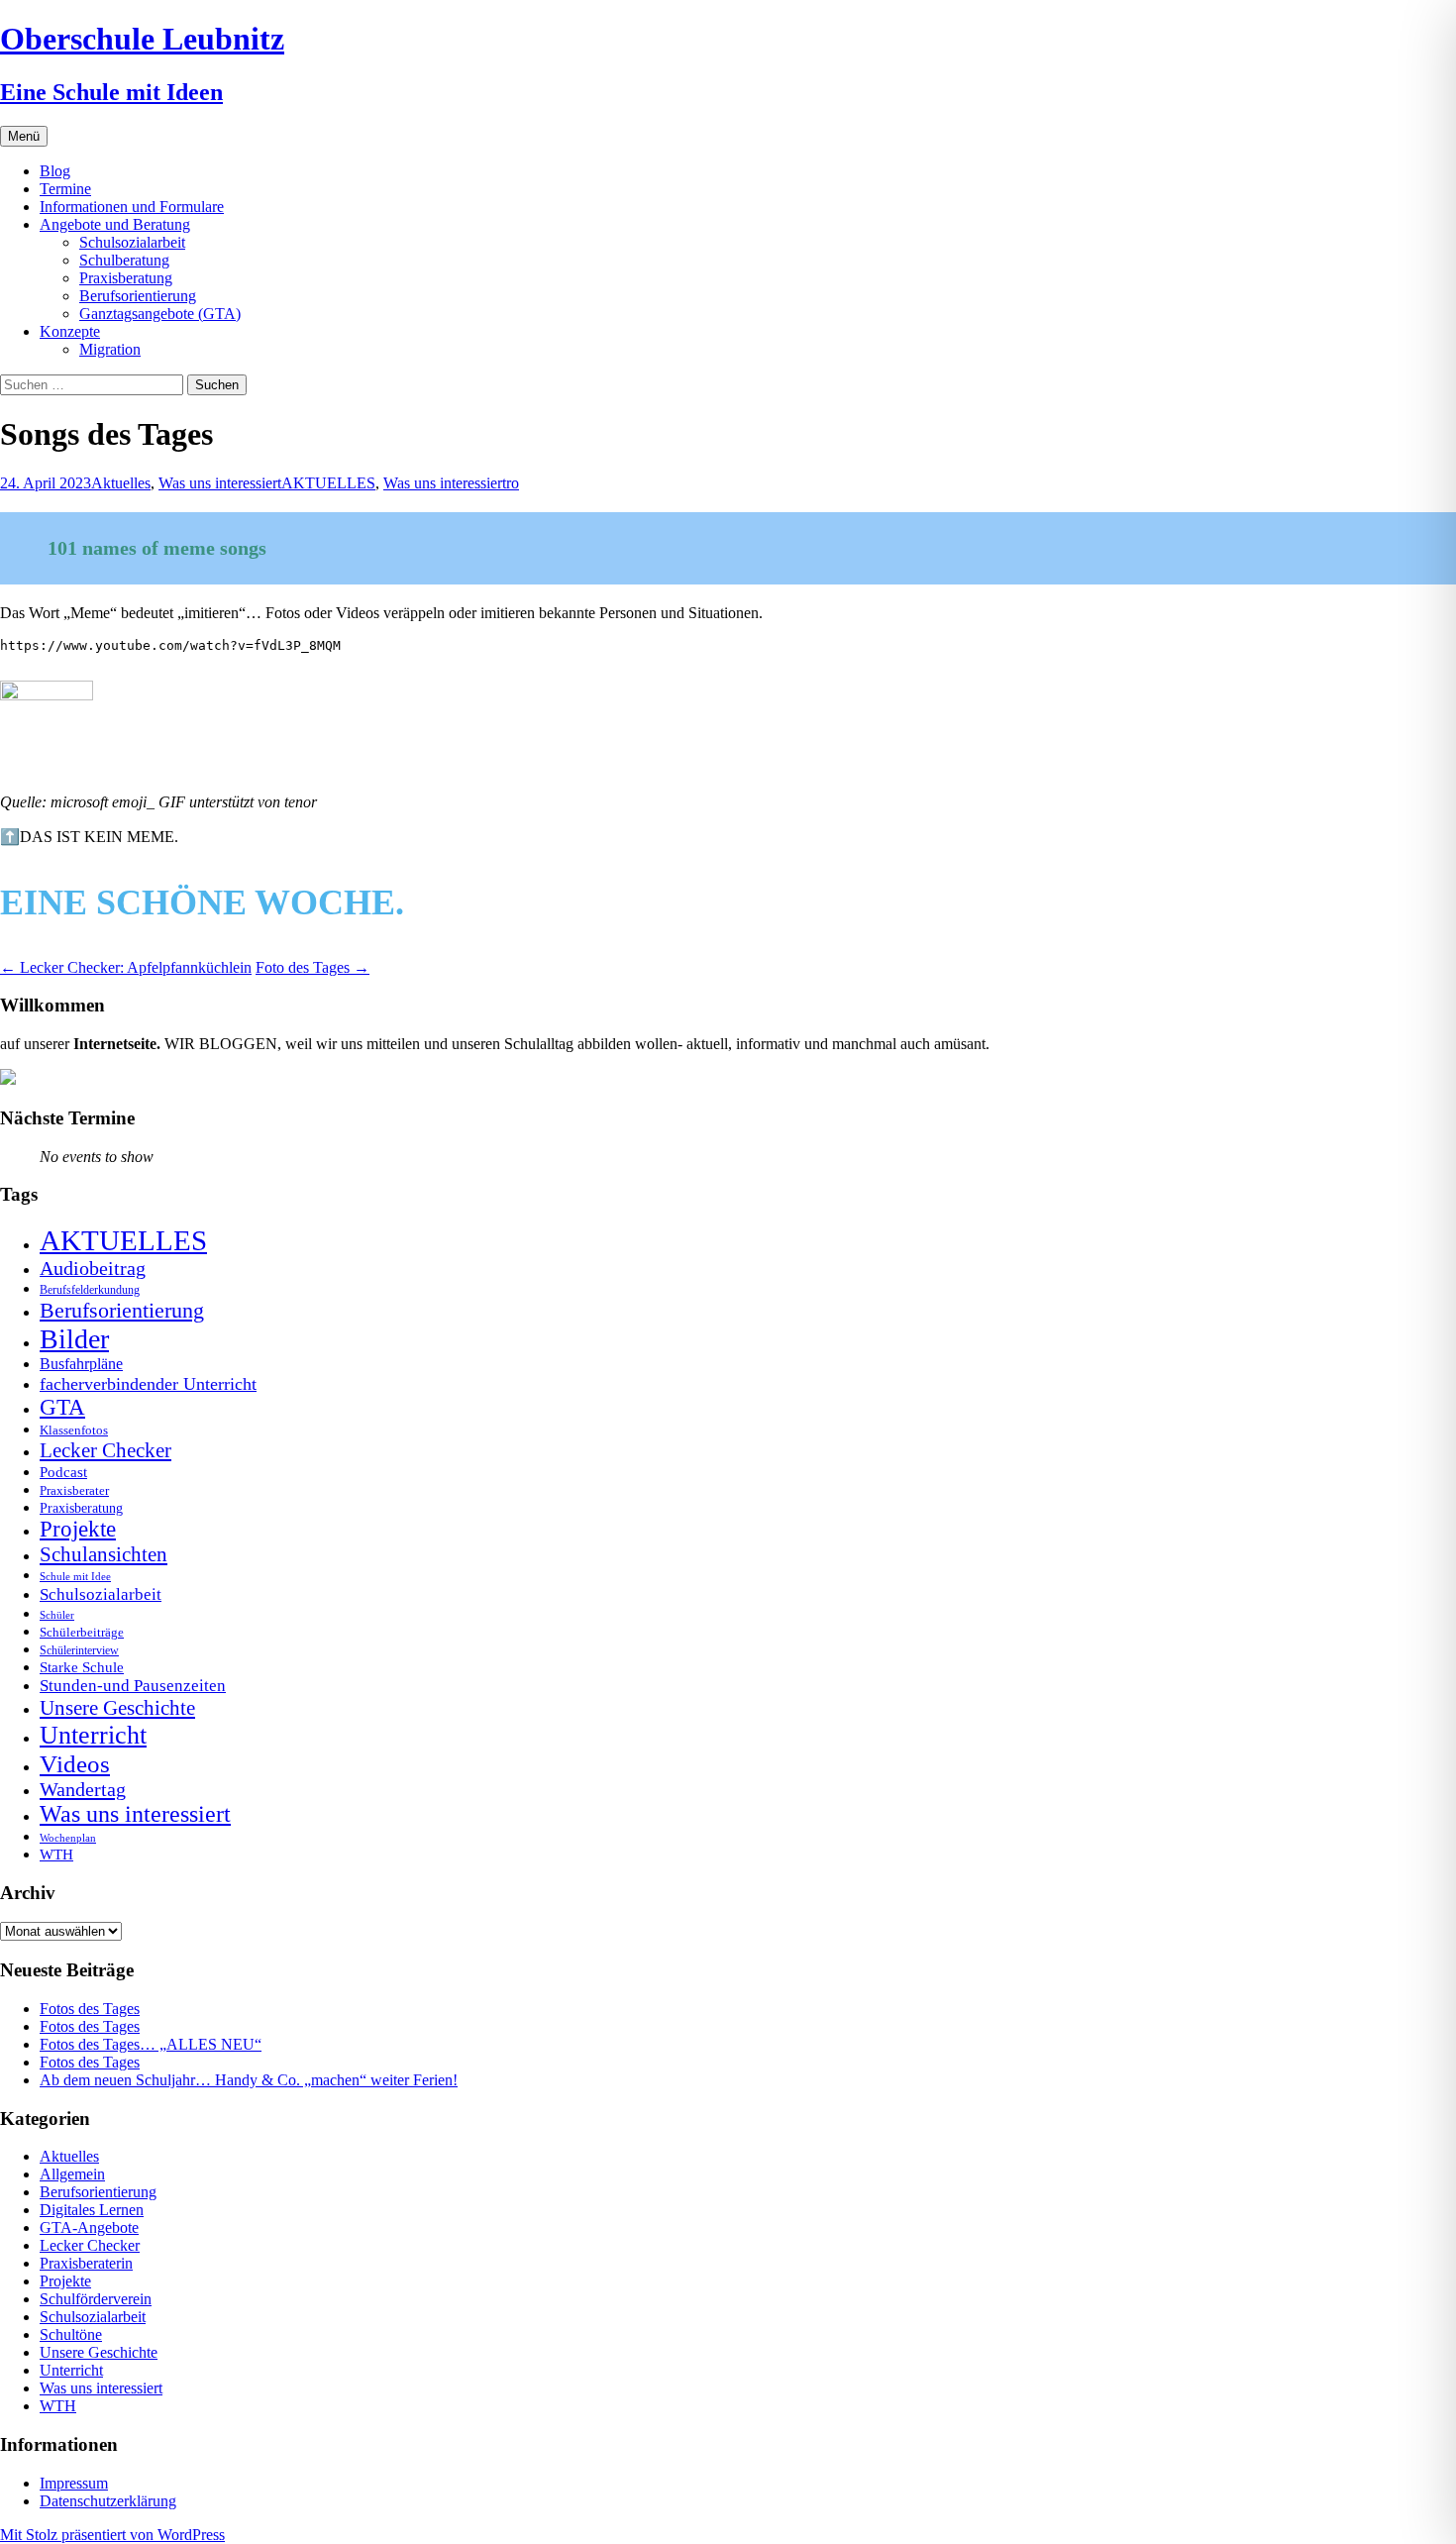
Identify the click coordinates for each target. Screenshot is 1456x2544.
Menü (24, 136)
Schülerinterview (79, 1651)
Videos (75, 1764)
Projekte (78, 1529)
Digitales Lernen (92, 2210)
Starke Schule (82, 1667)
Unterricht (93, 1735)
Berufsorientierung (138, 296)
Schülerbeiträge (82, 1632)
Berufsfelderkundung (90, 1290)
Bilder (74, 1339)
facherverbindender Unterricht (148, 1384)
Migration (110, 349)
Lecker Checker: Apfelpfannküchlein (126, 967)
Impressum (74, 2483)
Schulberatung (124, 260)
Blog (55, 171)
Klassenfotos (74, 1430)
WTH (56, 1854)
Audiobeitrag (93, 1268)
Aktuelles (121, 483)
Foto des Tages (312, 967)
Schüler (57, 1615)
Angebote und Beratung (115, 224)
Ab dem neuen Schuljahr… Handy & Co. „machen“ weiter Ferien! (249, 2080)
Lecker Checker (105, 1450)
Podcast (63, 1472)
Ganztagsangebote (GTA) (160, 314)
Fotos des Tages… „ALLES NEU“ (151, 2044)
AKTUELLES (328, 483)
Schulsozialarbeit (132, 242)
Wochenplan (68, 1838)
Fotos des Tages (90, 2009)
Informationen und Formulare (132, 207)
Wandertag (83, 1789)
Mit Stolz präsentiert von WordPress (112, 2535)
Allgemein (72, 2174)
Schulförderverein (96, 2299)
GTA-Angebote (89, 2227)
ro (513, 483)
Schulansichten (104, 1554)
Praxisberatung (126, 278)
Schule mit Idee (75, 1577)
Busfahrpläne (81, 1364)
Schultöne (71, 2334)
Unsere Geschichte (117, 1708)
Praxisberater (74, 1490)
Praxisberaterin (86, 2263)
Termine (65, 189)
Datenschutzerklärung (108, 2501)
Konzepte (70, 331)
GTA (62, 1407)
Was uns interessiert (220, 483)
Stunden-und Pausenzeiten (133, 1686)
